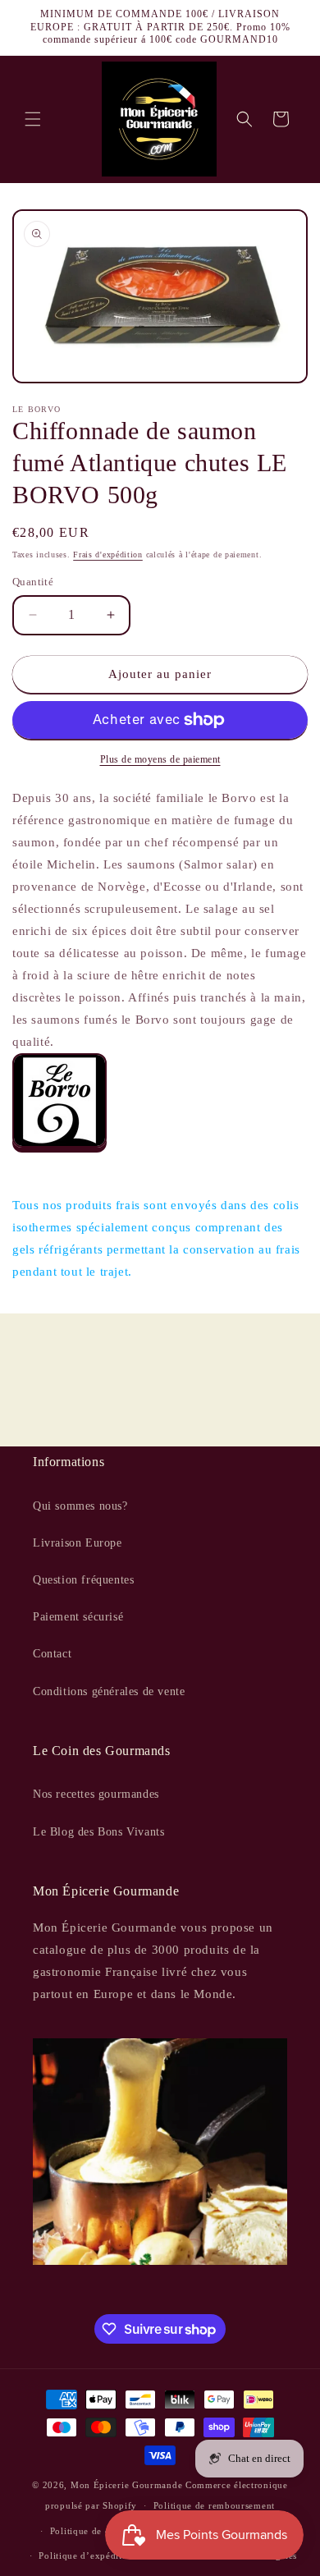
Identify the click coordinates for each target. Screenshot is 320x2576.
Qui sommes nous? (80, 1506)
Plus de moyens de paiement (160, 759)
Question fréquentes (83, 1580)
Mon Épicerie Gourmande (126, 2485)
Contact (52, 1654)
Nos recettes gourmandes (96, 1794)
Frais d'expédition (108, 555)
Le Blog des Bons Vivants (98, 1832)
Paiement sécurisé (78, 1617)
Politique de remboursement (214, 2505)
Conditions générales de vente (109, 1691)
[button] (33, 119)
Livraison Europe (78, 1543)
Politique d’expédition (87, 2555)
